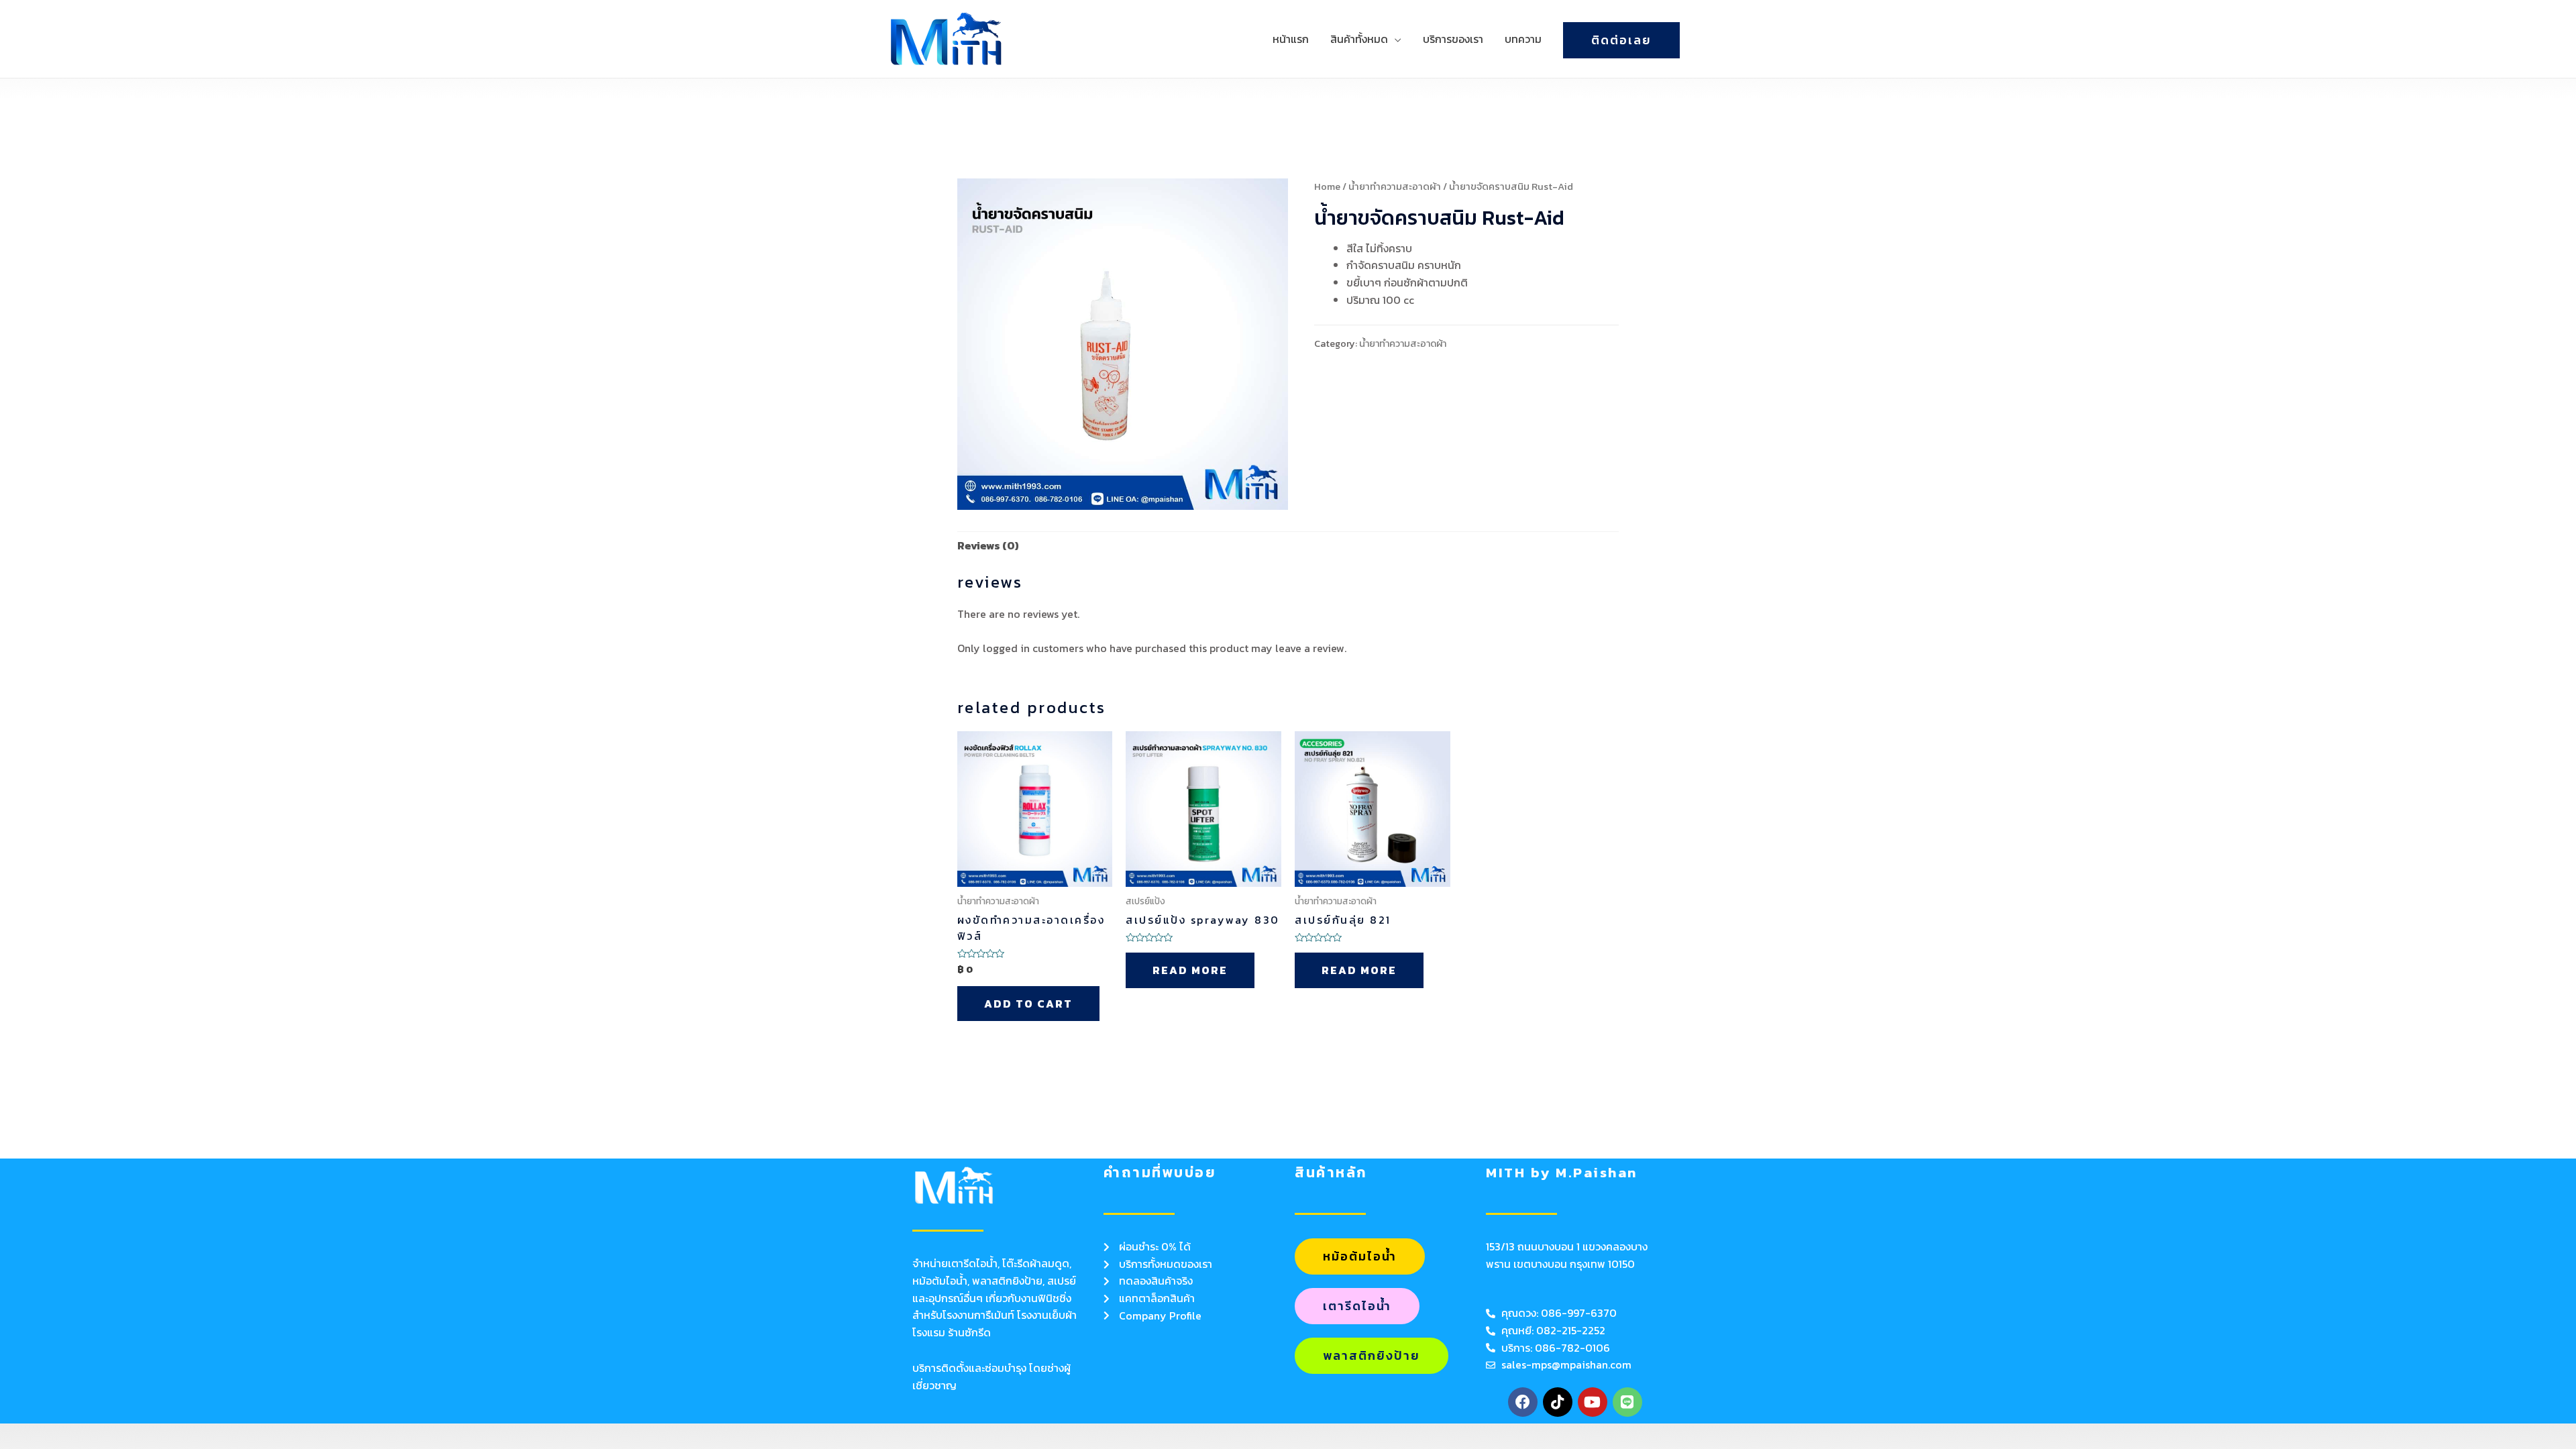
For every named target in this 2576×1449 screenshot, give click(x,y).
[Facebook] (1523, 1402)
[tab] (988, 546)
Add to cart (1028, 1004)
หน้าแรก (1291, 39)
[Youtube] (1593, 1402)
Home (1327, 186)
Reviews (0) (988, 545)
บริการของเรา (1453, 39)
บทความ (1523, 39)
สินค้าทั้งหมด (1359, 39)
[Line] (1627, 1402)
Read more (1190, 970)
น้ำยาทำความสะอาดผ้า (1395, 186)
